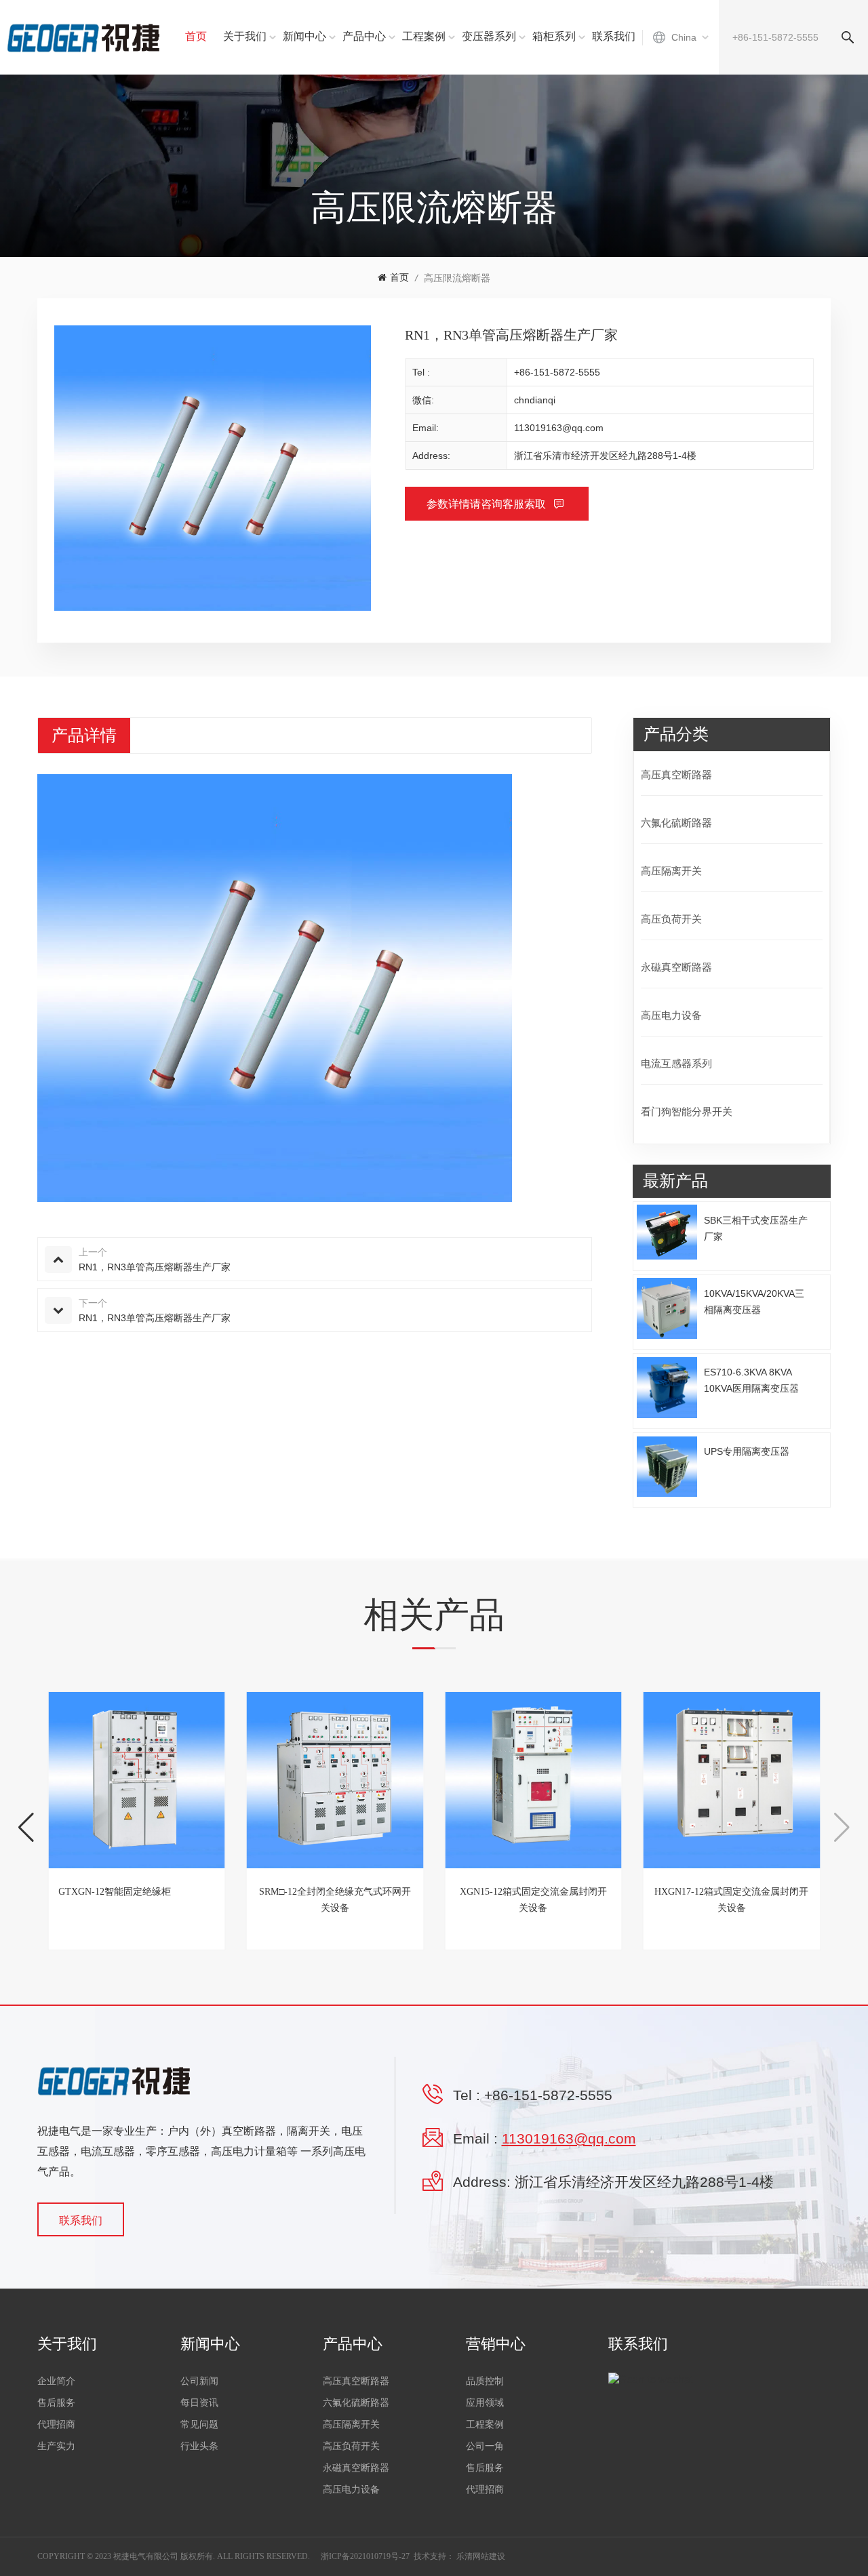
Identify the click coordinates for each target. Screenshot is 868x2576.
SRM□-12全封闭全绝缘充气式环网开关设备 (335, 1900)
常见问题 (199, 2424)
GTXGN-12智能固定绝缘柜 (115, 1892)
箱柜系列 (554, 36)
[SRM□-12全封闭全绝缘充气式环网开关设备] (335, 1780)
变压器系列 (489, 36)
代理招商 (56, 2424)
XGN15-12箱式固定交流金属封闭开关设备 (533, 1900)
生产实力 (56, 2446)
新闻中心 (304, 36)
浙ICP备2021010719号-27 (365, 2556)
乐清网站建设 (481, 2556)
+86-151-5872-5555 (557, 372)
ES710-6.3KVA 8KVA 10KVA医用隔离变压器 (751, 1380)
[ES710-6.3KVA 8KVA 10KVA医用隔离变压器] (667, 1388)
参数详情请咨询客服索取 (488, 504)
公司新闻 (199, 2381)
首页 (196, 36)
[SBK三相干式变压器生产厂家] (667, 1232)
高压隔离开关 (671, 871)
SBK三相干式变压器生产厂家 (756, 1228)
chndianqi (535, 400)
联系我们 (614, 36)
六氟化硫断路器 (676, 823)
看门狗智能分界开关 (687, 1111)
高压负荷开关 (671, 919)
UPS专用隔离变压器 (747, 1451)
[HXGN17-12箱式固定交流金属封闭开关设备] (732, 1780)
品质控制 (485, 2381)
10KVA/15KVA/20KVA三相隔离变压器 (754, 1301)
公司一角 (485, 2446)
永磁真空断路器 (676, 967)
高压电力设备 (671, 1015)
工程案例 (424, 36)
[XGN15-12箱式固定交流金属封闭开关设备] (533, 1780)
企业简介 (56, 2381)
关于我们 (245, 36)
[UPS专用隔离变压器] (667, 1467)
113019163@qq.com (559, 428)
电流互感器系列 (676, 1063)
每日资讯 (199, 2403)
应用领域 (485, 2403)
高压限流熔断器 (457, 278)
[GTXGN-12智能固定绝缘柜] (137, 1780)
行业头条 (199, 2446)
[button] (26, 1828)
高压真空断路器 (676, 774)
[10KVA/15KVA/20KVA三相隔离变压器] (667, 1308)
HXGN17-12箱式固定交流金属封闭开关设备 (731, 1900)
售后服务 (56, 2403)
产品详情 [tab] (84, 736)
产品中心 (364, 36)
